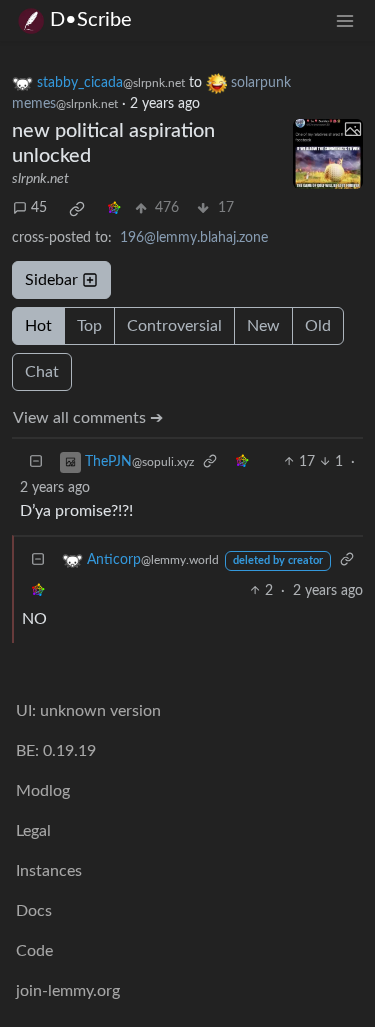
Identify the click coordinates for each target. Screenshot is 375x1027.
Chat (42, 372)
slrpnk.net (40, 179)
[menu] (345, 20)
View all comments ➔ (88, 418)
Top (89, 326)
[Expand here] (328, 154)
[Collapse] (36, 462)
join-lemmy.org (68, 991)
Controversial (174, 326)
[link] (77, 209)
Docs (34, 911)
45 (39, 208)
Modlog (43, 791)
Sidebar (51, 280)
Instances (49, 871)
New (263, 326)
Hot (38, 326)
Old (318, 326)
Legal (33, 831)
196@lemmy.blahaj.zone (194, 238)
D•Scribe (91, 20)
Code (34, 951)
